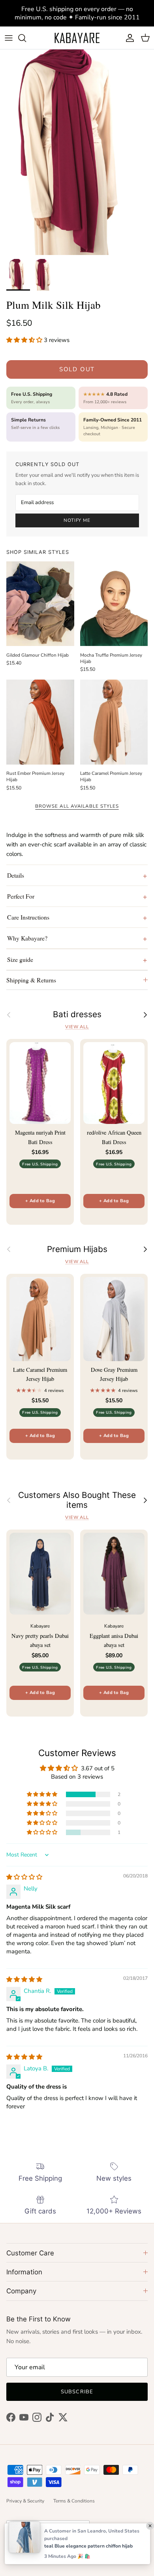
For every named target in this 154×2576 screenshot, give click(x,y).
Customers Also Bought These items (77, 1500)
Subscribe (77, 2392)
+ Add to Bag (40, 1201)
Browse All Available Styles (77, 806)
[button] (25, 340)
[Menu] (9, 38)
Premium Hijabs (77, 1249)
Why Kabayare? (27, 938)
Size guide (20, 959)
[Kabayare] (77, 38)
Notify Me (77, 520)
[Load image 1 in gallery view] (77, 152)
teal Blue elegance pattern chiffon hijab (88, 2546)
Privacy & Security (25, 2501)
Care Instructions (28, 917)
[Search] (26, 38)
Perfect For (21, 896)
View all (77, 1027)
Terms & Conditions (74, 2501)
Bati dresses (77, 1014)
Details (16, 875)
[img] (24, 1877)
